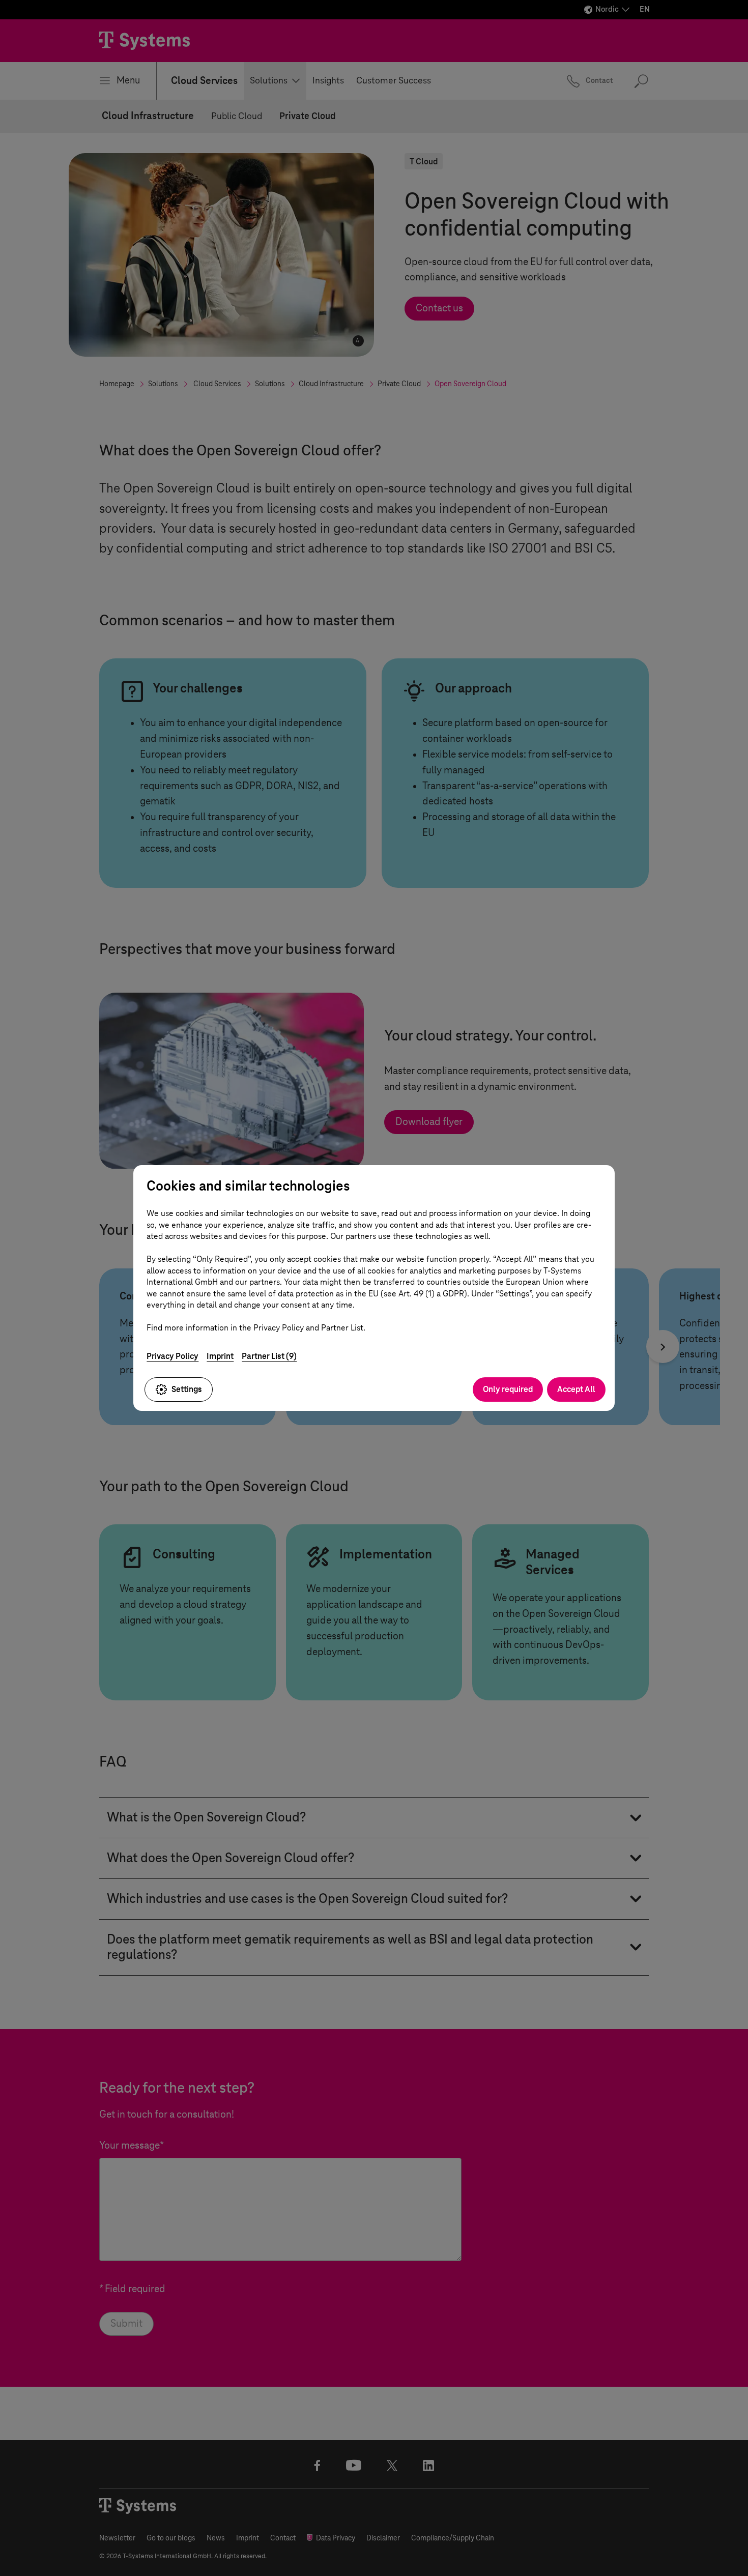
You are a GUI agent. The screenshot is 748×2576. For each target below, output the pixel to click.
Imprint (220, 1356)
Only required (508, 1389)
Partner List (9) (269, 1356)
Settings (187, 1389)
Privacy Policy (172, 1356)
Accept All (576, 1389)
